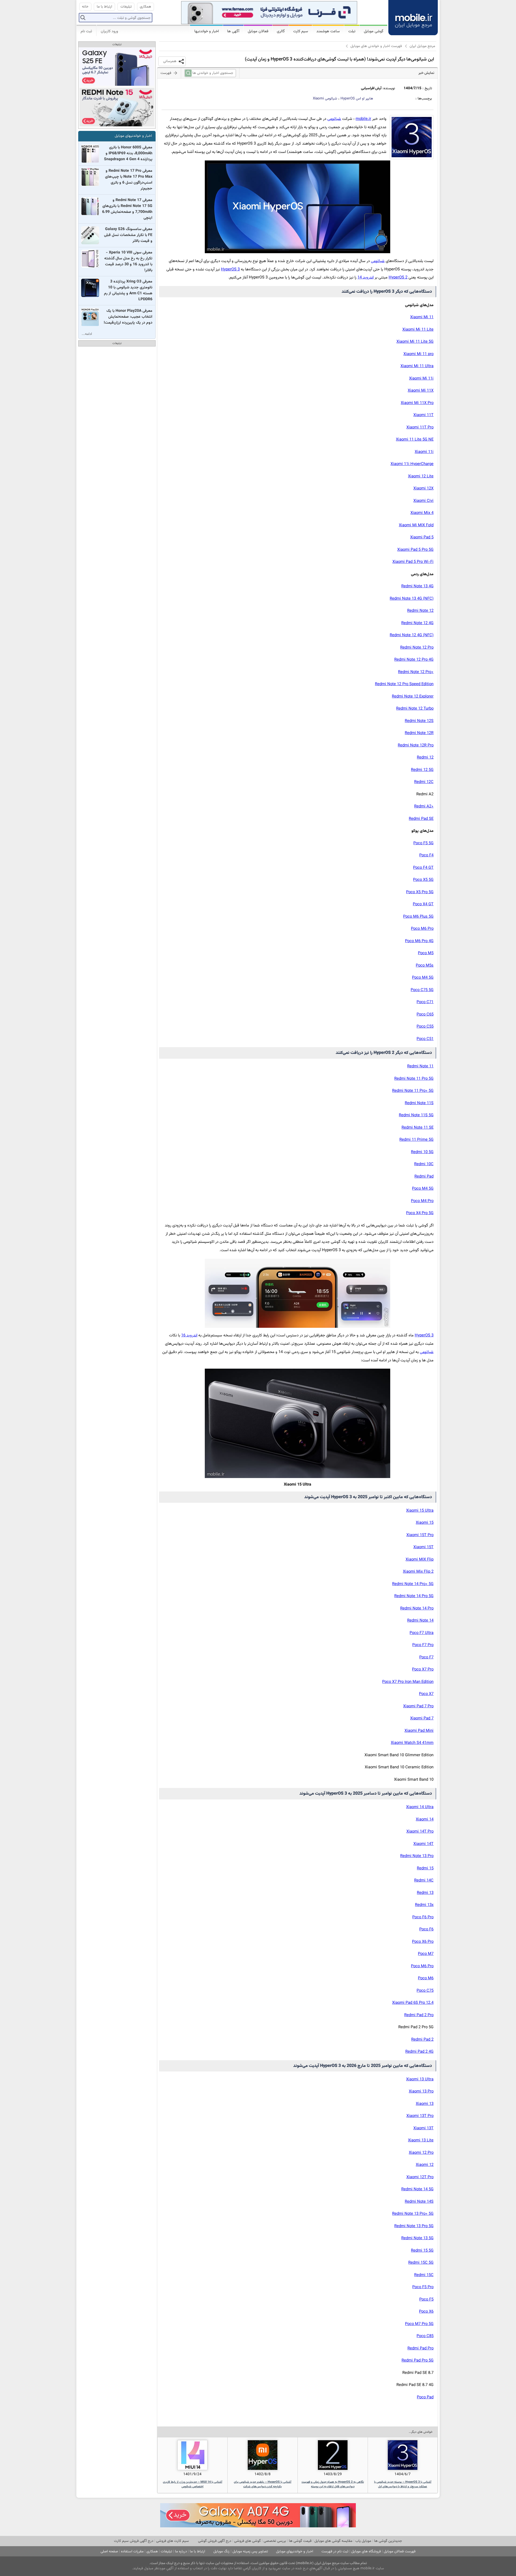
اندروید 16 (189, 1335)
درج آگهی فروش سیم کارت (134, 2541)
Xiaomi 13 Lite (421, 2140)
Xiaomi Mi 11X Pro (417, 403)
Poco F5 (426, 2300)
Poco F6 (426, 1929)
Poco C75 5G (422, 990)
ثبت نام (86, 31)
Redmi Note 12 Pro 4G (414, 660)
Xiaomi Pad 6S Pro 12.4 (413, 2003)
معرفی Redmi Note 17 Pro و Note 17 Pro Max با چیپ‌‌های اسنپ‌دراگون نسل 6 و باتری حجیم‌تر (129, 180)
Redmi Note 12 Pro (417, 648)
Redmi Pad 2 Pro (419, 2015)
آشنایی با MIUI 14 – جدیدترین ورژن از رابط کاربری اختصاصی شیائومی (193, 2484)
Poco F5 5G (423, 843)
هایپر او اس (357, 99)
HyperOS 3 (230, 269)
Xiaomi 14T (423, 1844)
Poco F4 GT (423, 868)
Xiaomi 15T (423, 1547)
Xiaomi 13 (425, 2104)
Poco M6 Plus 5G (418, 917)
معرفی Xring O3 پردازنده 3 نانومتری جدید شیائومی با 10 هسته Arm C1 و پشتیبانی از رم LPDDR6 (128, 291)
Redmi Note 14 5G (417, 2189)
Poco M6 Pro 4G (419, 941)
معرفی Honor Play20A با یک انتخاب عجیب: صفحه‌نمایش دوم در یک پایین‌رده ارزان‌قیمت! (128, 317)
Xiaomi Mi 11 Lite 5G (415, 342)
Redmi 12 (425, 758)
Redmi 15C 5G (421, 2263)
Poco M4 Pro (422, 1201)
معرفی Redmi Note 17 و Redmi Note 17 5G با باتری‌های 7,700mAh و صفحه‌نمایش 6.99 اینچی (127, 209)
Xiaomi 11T (423, 415)
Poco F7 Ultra (422, 1633)
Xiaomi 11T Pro (420, 427)
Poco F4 (426, 855)
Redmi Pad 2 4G (419, 2052)
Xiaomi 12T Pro (420, 2177)
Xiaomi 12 (425, 2165)
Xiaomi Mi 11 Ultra (417, 366)
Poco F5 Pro (423, 2287)
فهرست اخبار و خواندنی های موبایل (376, 46)
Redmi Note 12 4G (417, 623)
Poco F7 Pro (423, 1645)
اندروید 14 (365, 278)
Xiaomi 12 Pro (421, 2153)
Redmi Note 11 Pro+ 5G (413, 1091)
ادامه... (87, 334)
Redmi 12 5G (422, 770)
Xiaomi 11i (424, 452)
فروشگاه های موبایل (366, 2551)
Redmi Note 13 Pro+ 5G (413, 2214)
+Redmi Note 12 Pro (416, 672)
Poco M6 (426, 1978)
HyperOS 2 (398, 278)
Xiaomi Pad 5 (422, 537)
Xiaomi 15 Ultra (420, 1511)
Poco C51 (425, 1039)
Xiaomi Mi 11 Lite (418, 330)
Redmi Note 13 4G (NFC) (412, 599)
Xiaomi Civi (423, 501)
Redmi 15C (424, 2275)
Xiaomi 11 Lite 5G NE (415, 440)
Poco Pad (425, 2397)
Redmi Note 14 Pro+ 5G (413, 1584)
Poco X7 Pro (423, 1670)
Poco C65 (425, 1015)
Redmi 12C (424, 782)
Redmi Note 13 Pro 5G (414, 2226)
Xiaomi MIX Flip (420, 1560)
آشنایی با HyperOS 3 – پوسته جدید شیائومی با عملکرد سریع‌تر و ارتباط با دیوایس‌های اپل (403, 2484)
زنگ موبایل (221, 2551)
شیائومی (325, 99)
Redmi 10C (424, 1164)
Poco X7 (426, 1694)
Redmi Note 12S (419, 721)
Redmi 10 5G (422, 1152)
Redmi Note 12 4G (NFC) (412, 635)
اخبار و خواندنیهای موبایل (133, 136)
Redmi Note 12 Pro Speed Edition (404, 684)
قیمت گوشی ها (300, 2541)
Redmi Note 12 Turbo (415, 709)
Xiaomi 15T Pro (420, 1535)
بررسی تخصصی (275, 2541)
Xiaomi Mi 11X (421, 391)
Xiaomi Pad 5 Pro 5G (415, 550)
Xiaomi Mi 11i (421, 379)
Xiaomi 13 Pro (421, 2092)
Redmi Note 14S (419, 2202)
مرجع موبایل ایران (422, 46)
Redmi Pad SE (421, 819)
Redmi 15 (425, 1868)
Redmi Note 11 (420, 1066)
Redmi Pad (424, 1177)
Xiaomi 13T (423, 2128)
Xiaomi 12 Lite (421, 476)
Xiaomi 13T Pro (420, 2116)
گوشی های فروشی (247, 2541)
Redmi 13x (424, 1905)
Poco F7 (426, 1657)
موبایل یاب (363, 2541)
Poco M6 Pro (422, 929)
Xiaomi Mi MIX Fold (416, 525)
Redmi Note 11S (419, 1103)
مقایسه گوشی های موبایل (333, 2541)
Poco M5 (426, 953)
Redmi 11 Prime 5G (416, 1140)
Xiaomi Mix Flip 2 (418, 1572)
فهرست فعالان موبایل (400, 2551)
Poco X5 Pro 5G (420, 892)
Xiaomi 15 (425, 1523)
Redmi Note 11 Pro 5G (414, 1079)
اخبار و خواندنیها (207, 31)
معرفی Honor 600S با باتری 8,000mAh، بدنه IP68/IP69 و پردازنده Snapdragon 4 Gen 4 (128, 153)
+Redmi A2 (424, 806)
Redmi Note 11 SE (418, 1128)
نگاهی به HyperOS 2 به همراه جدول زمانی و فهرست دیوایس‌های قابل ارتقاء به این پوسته (333, 2484)
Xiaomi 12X (423, 489)
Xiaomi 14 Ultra (420, 1807)
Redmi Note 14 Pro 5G (414, 1596)
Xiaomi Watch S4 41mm (412, 1743)
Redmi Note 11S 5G (416, 1115)
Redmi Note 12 (420, 611)
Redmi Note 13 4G (417, 586)
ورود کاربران (109, 31)
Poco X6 (426, 2312)
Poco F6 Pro (423, 1917)
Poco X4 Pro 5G (420, 1213)
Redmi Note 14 (420, 1621)
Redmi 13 (425, 1893)
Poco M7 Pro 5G (419, 2324)
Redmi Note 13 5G (417, 2238)
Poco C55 (425, 1027)
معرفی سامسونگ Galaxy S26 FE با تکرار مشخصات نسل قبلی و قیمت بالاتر (128, 235)
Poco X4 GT (423, 904)
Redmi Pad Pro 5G (418, 2361)
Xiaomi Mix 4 (422, 513)
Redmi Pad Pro (420, 2348)
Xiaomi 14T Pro (420, 1832)
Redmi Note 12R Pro (416, 745)
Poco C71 (425, 1002)
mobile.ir (363, 119)
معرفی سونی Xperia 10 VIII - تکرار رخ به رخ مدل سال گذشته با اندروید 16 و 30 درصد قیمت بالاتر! (128, 262)
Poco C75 (425, 1991)
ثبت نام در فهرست (335, 2551)
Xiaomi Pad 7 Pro (418, 1706)
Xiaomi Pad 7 (422, 1718)
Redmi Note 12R (419, 733)
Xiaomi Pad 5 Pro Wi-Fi (413, 562)
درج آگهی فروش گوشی (215, 2541)
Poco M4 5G (423, 978)
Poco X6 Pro (423, 1942)
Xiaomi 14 (425, 1820)
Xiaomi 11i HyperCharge (412, 464)
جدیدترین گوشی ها (388, 2541)
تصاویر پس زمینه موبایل (250, 2551)
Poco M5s (425, 966)
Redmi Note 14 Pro (417, 1609)
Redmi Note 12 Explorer (413, 697)
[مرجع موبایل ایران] (413, 17)
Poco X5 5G (423, 880)
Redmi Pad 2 (422, 2040)
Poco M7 (426, 1954)
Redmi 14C (424, 1881)
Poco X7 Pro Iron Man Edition (408, 1682)
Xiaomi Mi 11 (422, 317)
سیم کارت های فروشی (173, 2541)
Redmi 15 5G (422, 2251)
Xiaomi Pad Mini (419, 1731)
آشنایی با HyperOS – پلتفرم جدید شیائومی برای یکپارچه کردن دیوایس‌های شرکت (263, 2484)
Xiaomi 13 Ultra (420, 2079)
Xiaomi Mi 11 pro (418, 354)
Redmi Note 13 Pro (417, 1856)
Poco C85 (425, 2336)
